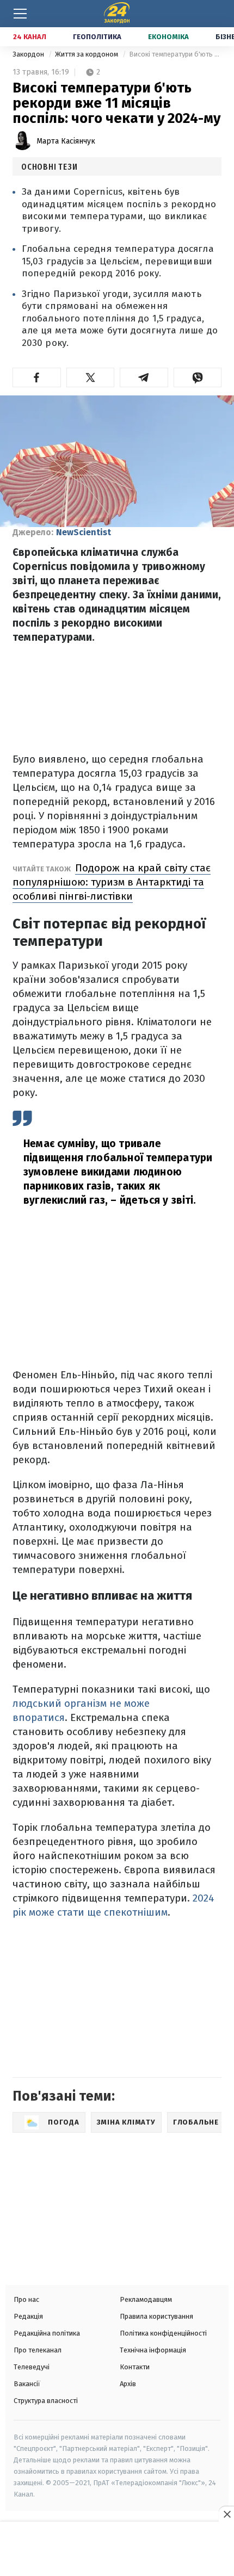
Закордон (29, 54)
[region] (117, 2550)
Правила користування (156, 2316)
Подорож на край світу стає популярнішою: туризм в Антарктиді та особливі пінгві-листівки (112, 882)
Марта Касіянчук (66, 141)
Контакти (135, 2367)
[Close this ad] (226, 2514)
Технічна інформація (153, 2350)
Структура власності (46, 2401)
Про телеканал (38, 2350)
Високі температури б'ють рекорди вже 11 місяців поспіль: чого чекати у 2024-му (175, 54)
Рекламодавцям (146, 2299)
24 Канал (30, 37)
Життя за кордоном (87, 54)
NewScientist (84, 532)
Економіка (168, 37)
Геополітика (97, 37)
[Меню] (20, 14)
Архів (128, 2384)
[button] (37, 377)
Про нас (26, 2299)
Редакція (28, 2316)
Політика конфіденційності (163, 2333)
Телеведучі (32, 2367)
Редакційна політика (47, 2333)
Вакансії (27, 2384)
